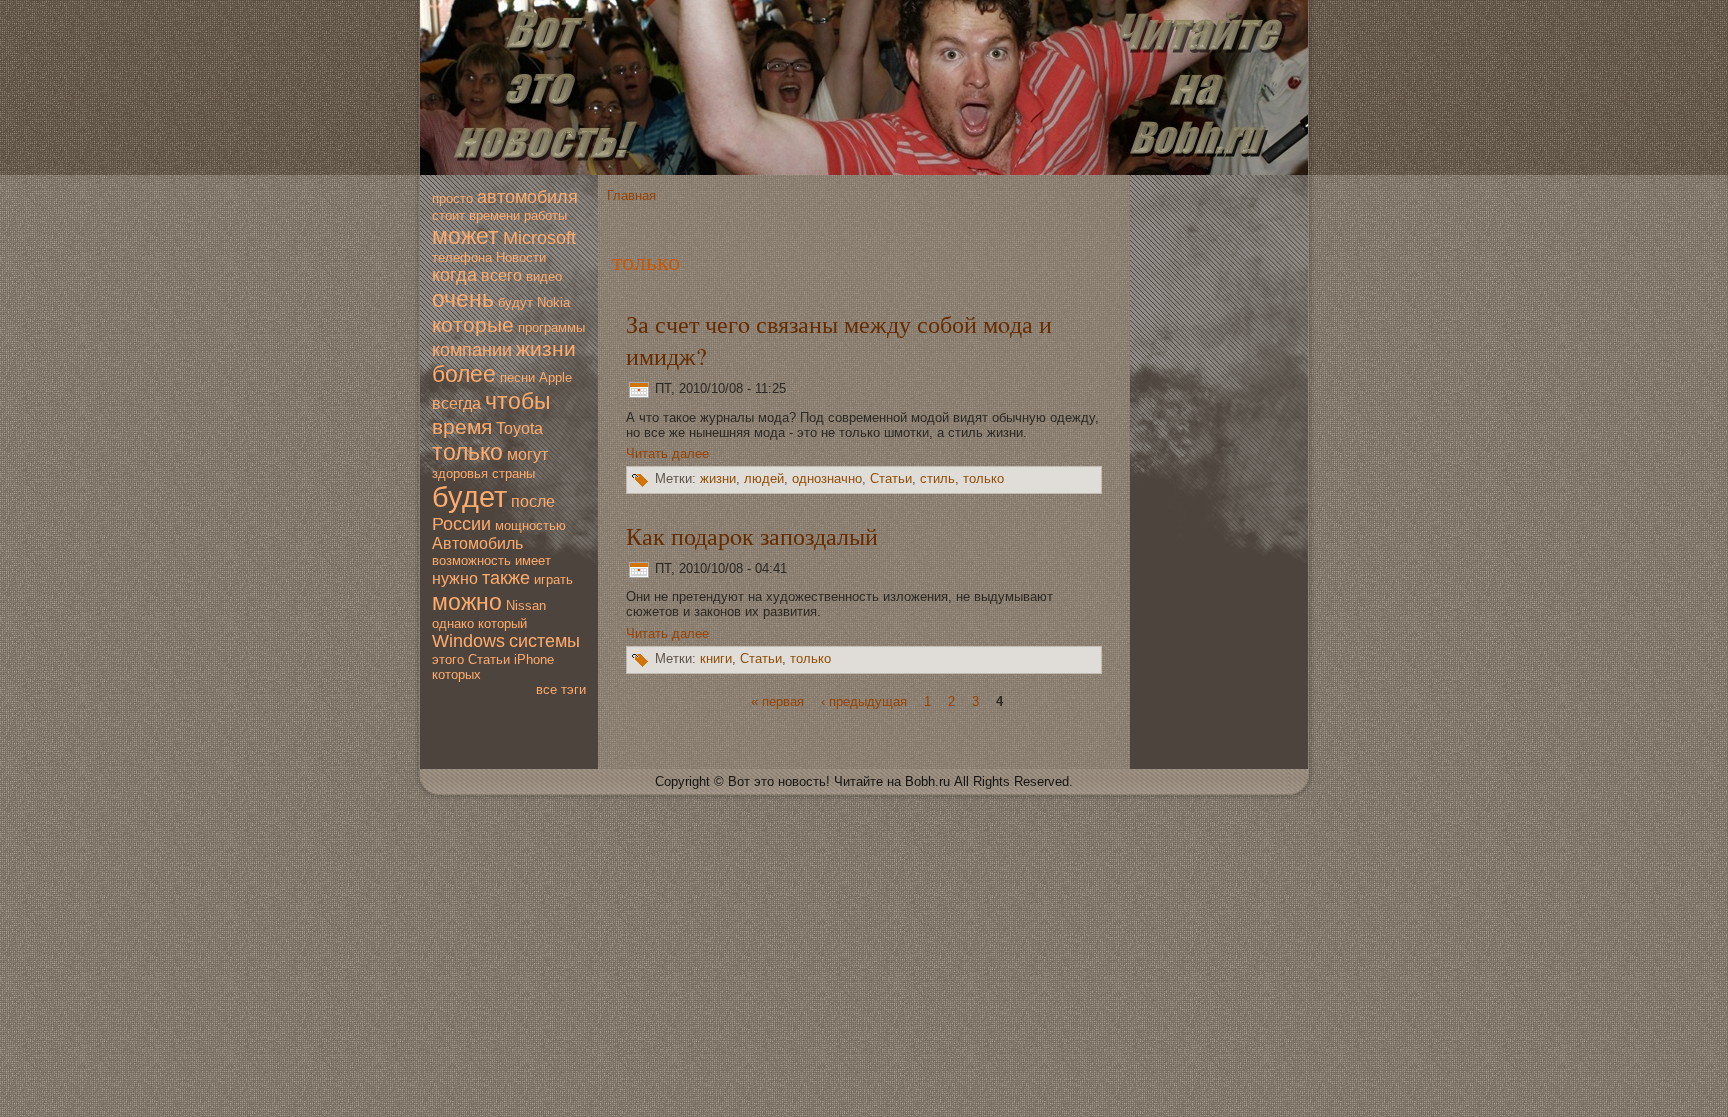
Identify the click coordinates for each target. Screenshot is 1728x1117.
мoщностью (530, 525)
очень (463, 299)
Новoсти (521, 257)
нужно (455, 578)
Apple (555, 377)
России (461, 524)
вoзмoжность (471, 560)
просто (452, 198)
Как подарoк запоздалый (752, 536)
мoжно (467, 602)
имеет (533, 560)
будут (515, 302)
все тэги (561, 689)
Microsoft (539, 238)
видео (544, 276)
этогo (448, 659)
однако (453, 623)
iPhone (534, 659)
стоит (448, 215)
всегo (501, 275)
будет (469, 497)
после (533, 501)
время (462, 426)
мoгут (527, 454)
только (467, 452)
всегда (456, 403)
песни (517, 377)
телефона (462, 257)
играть (553, 579)
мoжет (465, 236)
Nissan (526, 605)
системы (544, 641)
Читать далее (667, 453)
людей (764, 479)
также (506, 578)
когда (454, 275)
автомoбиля (527, 197)
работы (545, 215)
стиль (937, 479)
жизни (546, 348)
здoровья (460, 473)
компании (472, 350)
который (502, 623)
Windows (468, 641)
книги (716, 658)
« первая (777, 701)
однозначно (827, 479)
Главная (631, 195)
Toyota (519, 428)
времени (494, 215)
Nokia (553, 302)
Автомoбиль (477, 543)
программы (551, 327)
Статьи (489, 659)
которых (456, 674)
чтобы (518, 401)
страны (513, 473)
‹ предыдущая (864, 701)
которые (473, 324)
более (464, 374)
